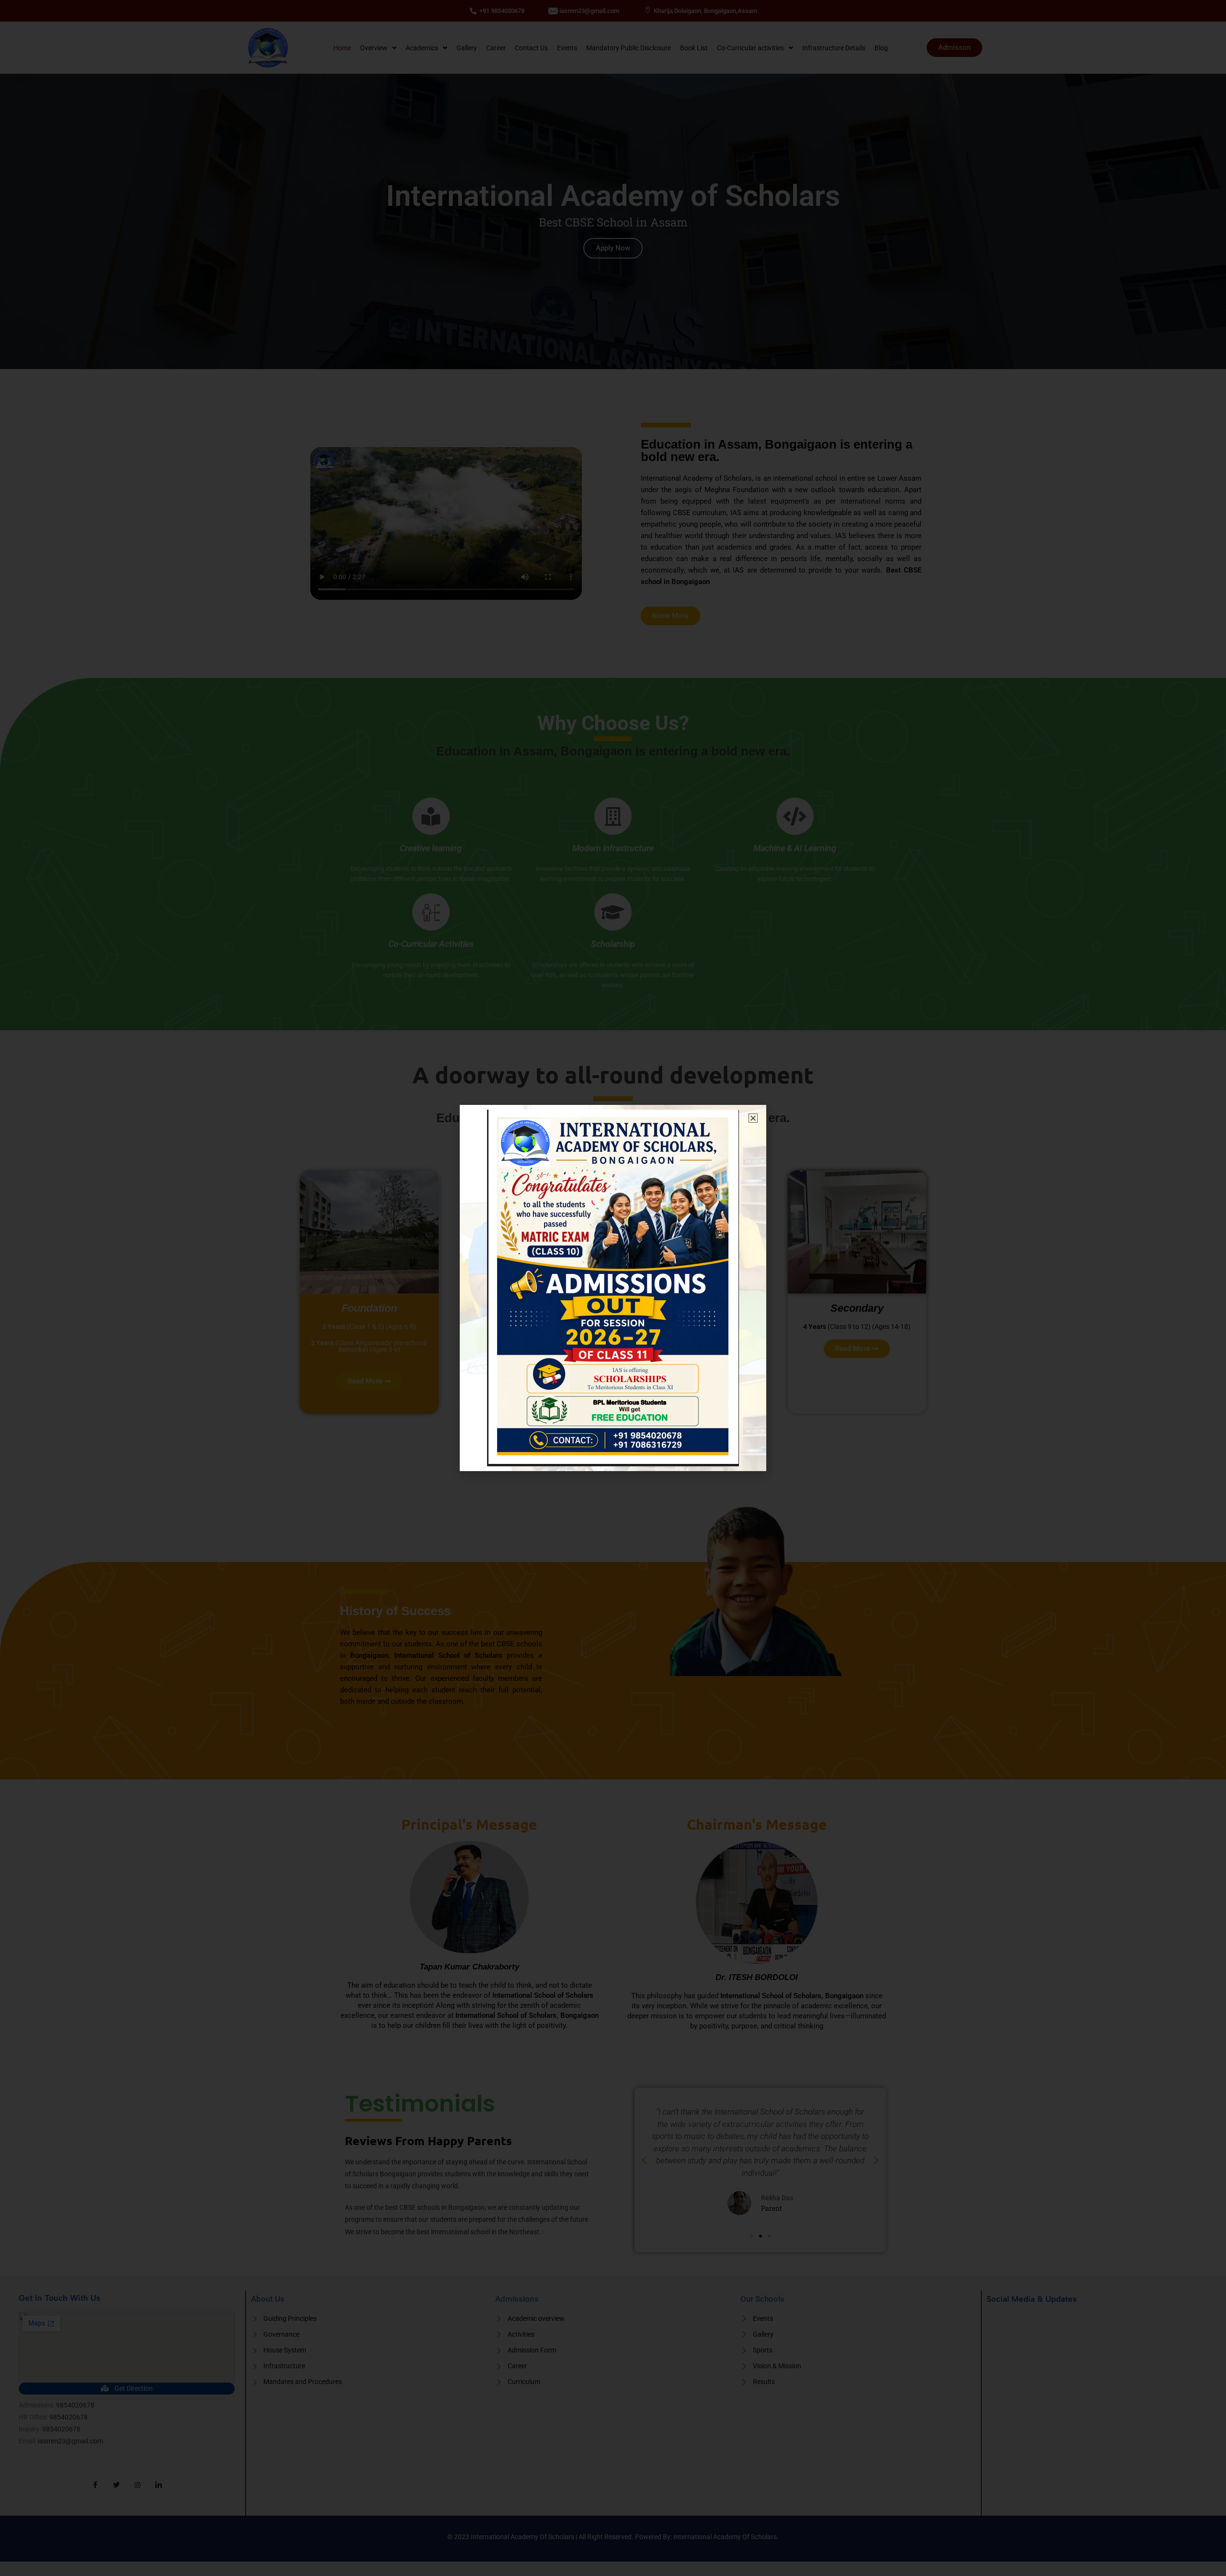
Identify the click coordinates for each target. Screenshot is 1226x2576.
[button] (753, 1118)
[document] (613, 1288)
